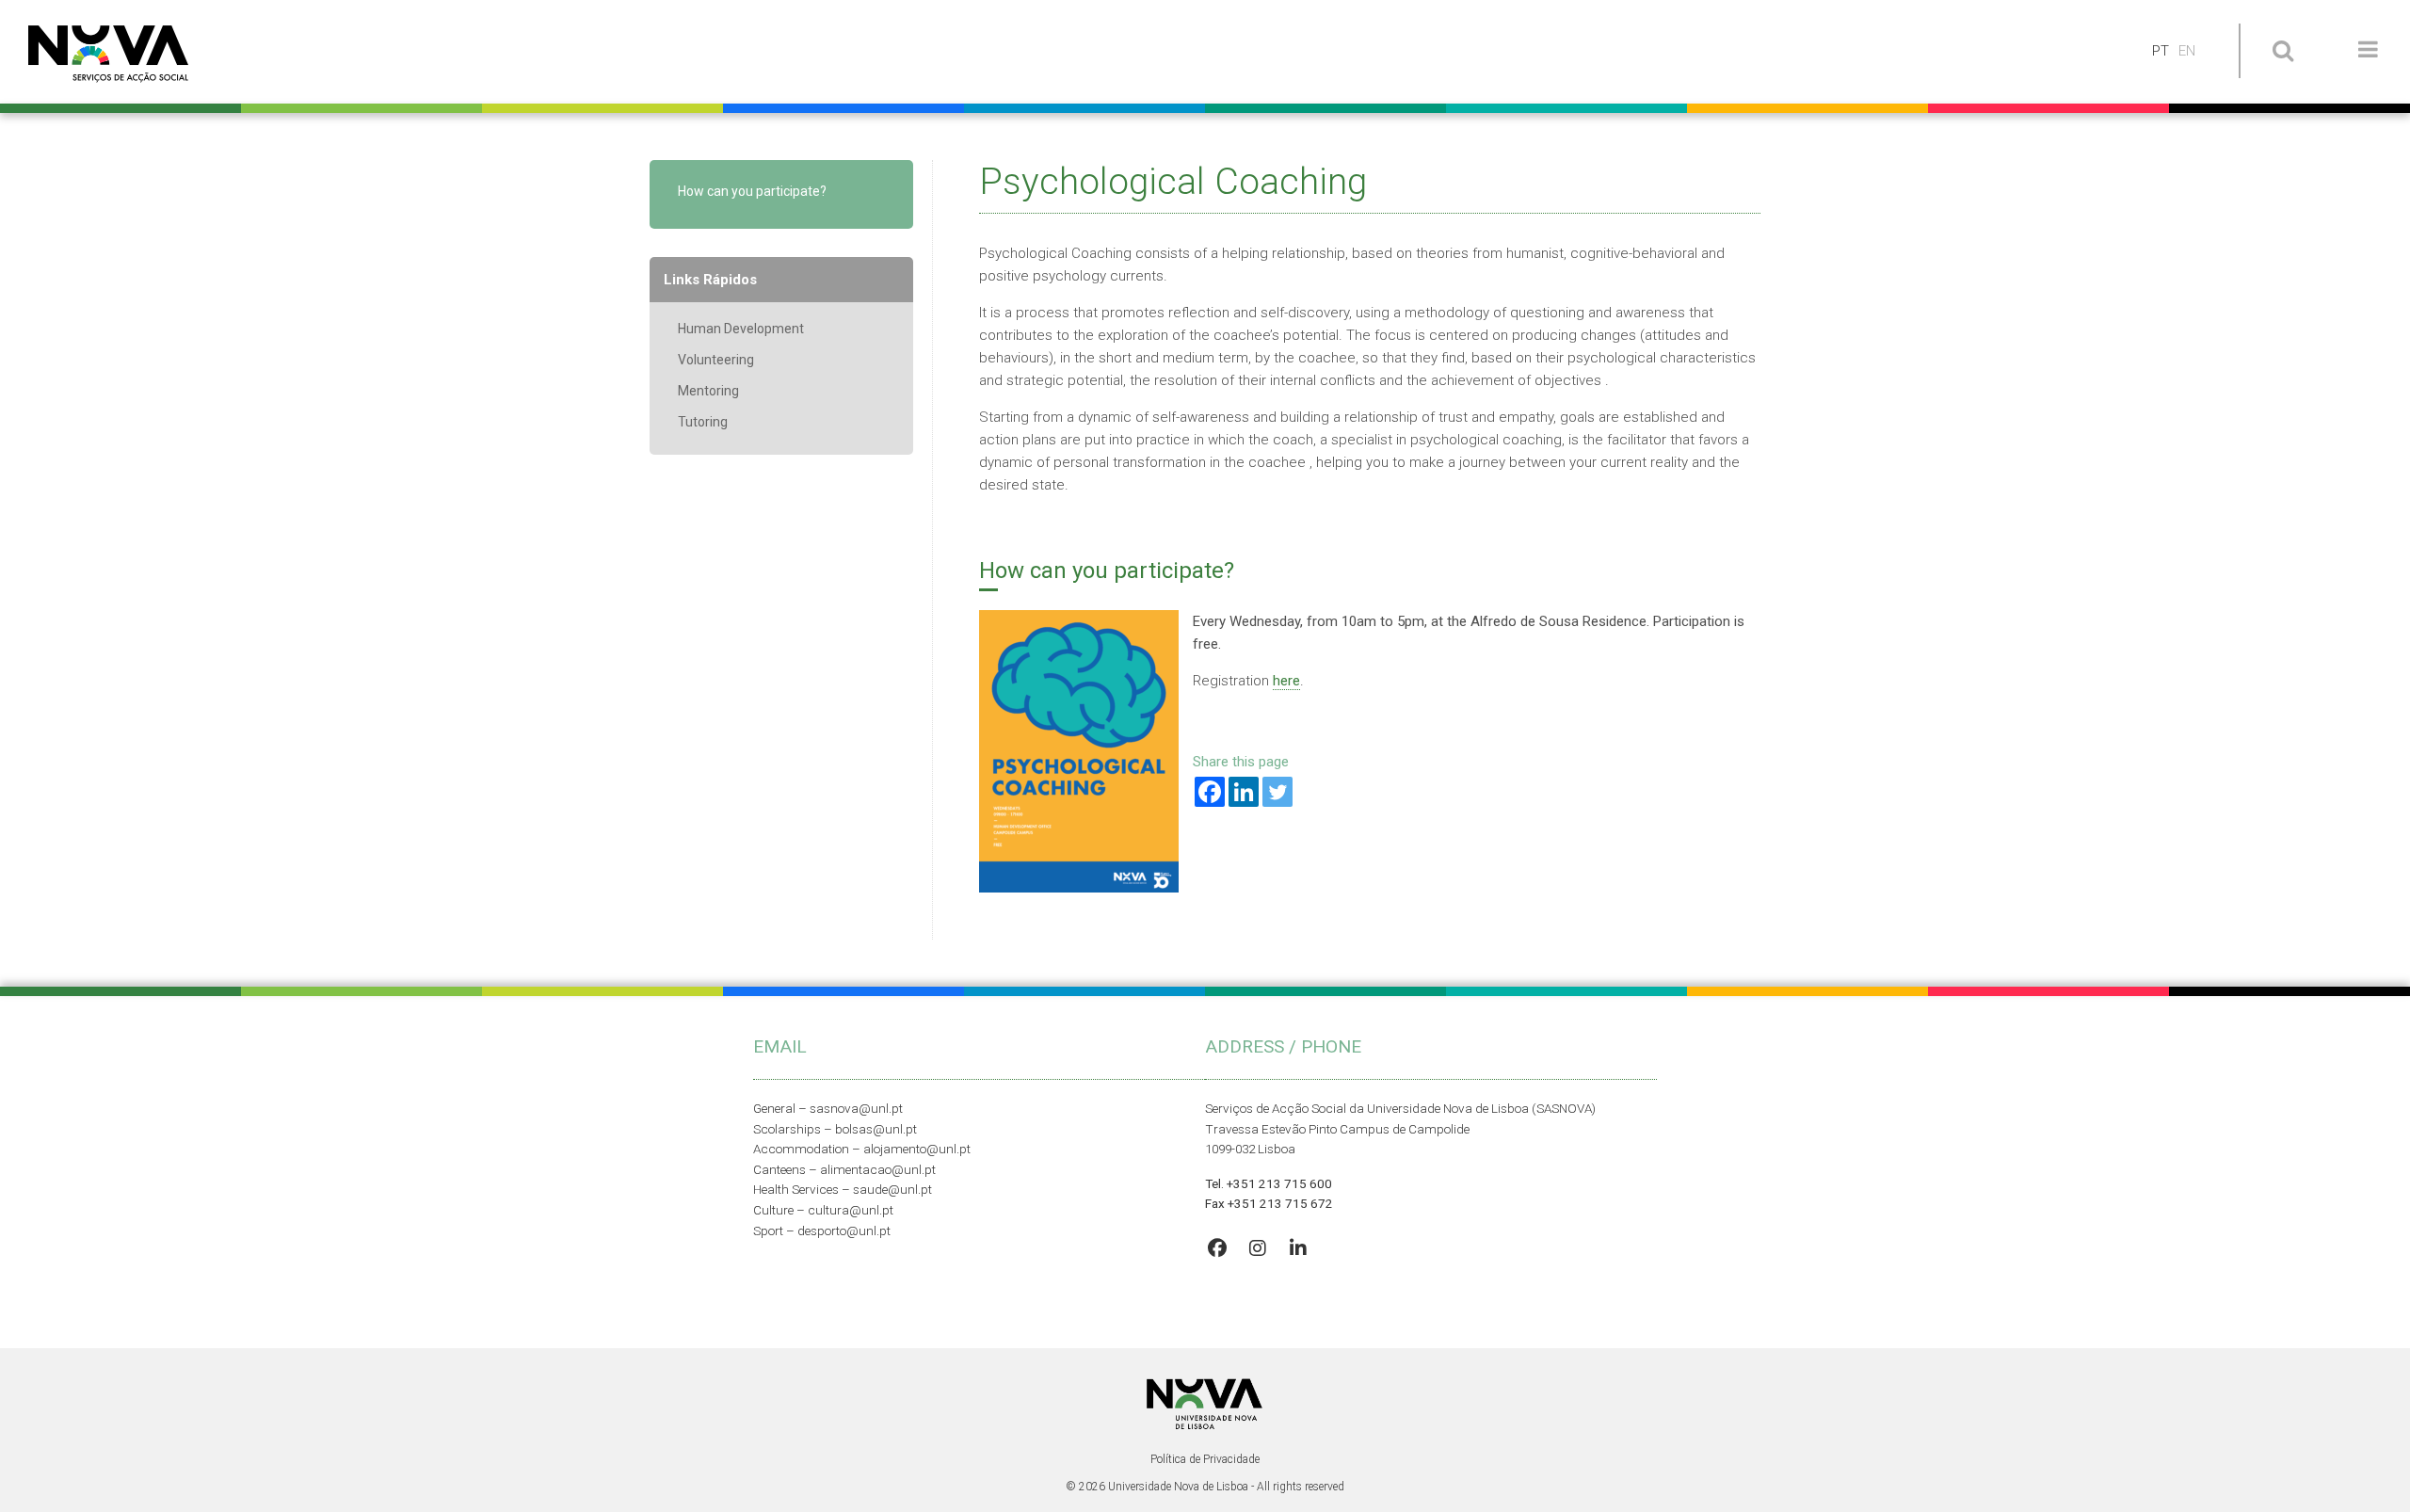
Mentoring (708, 391)
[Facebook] (1210, 792)
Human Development (741, 329)
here (1286, 681)
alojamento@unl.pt (917, 1149)
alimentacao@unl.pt (878, 1169)
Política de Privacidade (1205, 1459)
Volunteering (716, 360)
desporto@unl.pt (844, 1231)
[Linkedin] (1244, 792)
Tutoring (703, 422)
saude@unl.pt (892, 1189)
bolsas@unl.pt (876, 1129)
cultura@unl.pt (851, 1210)
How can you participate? (752, 191)
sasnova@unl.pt (856, 1108)
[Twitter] (1277, 792)
